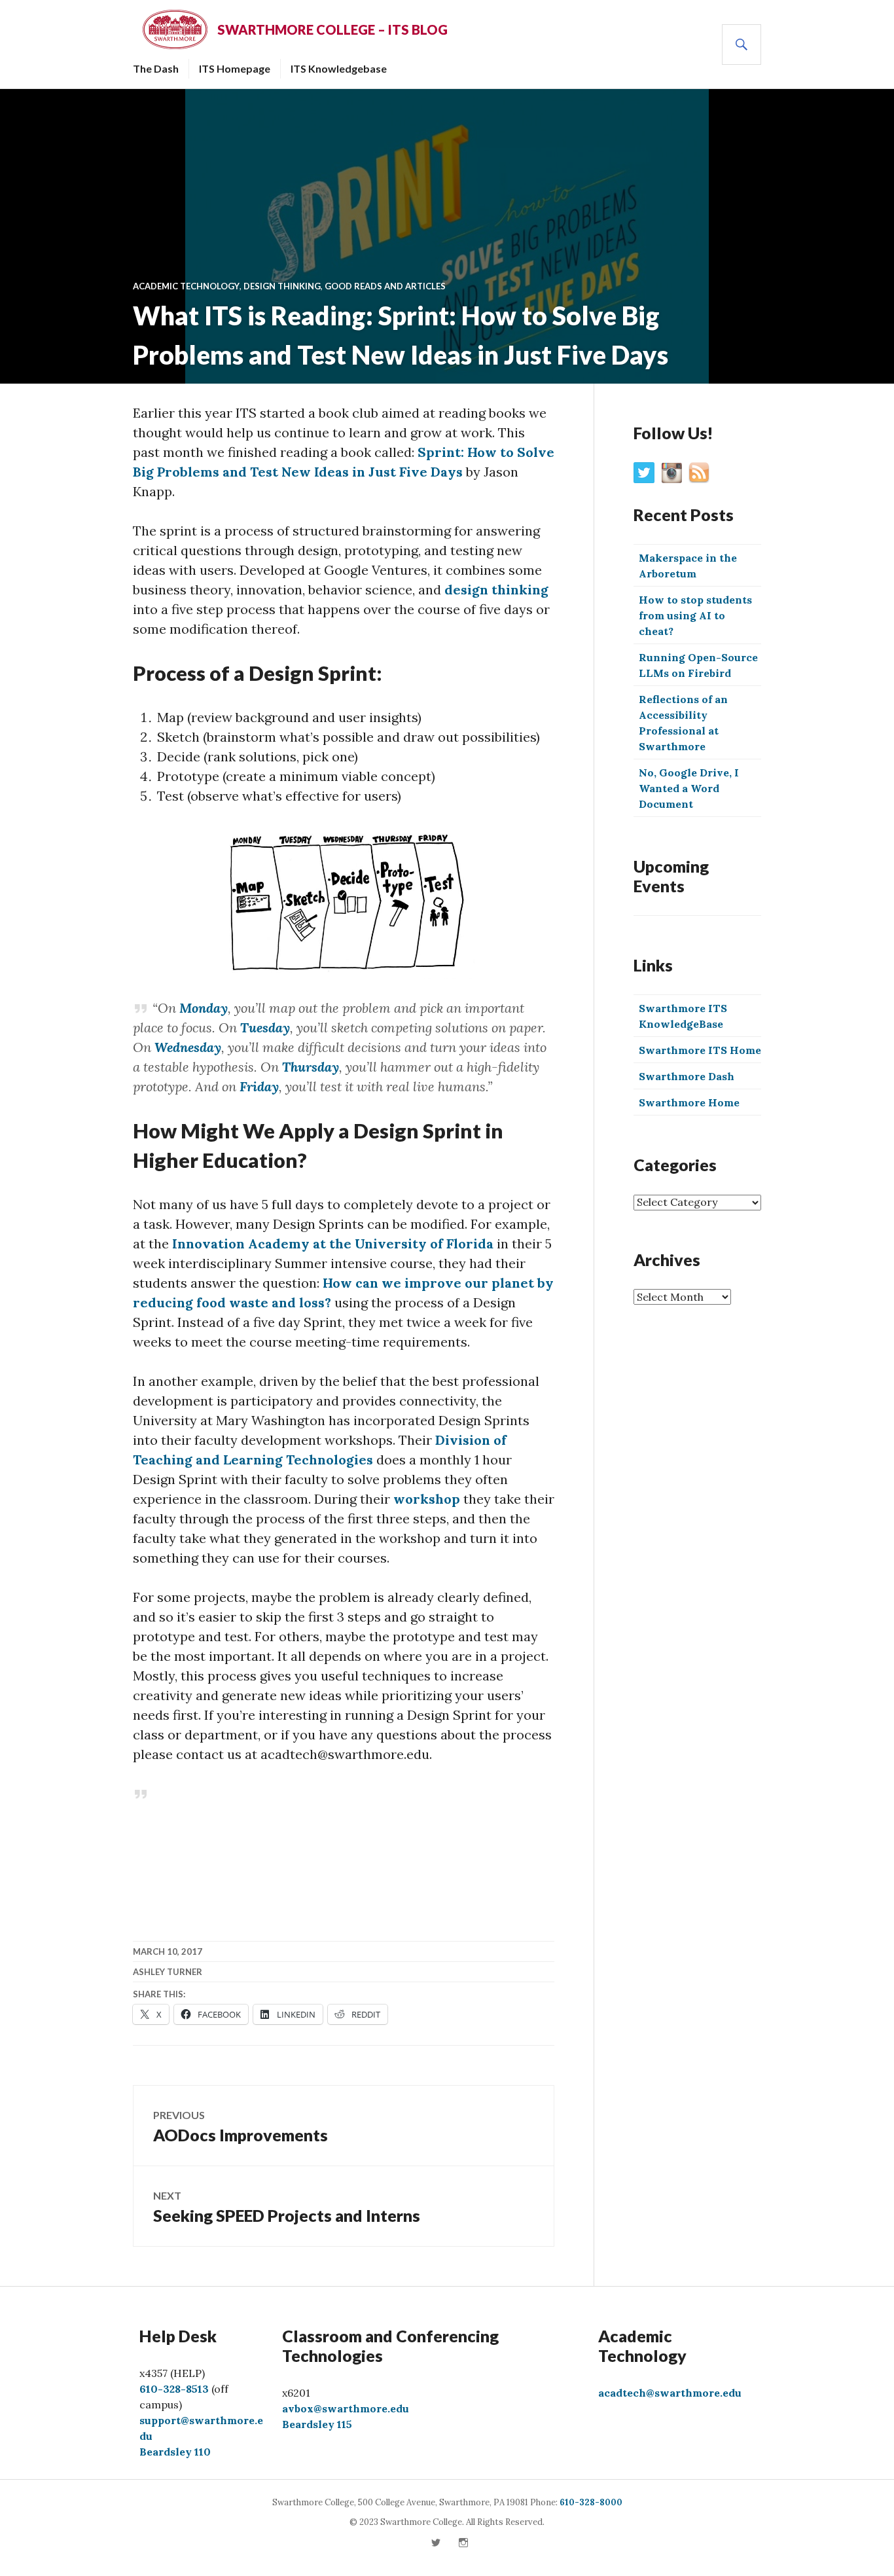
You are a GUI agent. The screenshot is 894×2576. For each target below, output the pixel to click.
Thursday (309, 1067)
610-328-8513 (174, 2389)
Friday (258, 1086)
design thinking (496, 590)
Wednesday (186, 1047)
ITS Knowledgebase (339, 68)
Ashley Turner (168, 1972)
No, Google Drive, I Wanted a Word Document (689, 788)
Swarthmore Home (689, 1102)
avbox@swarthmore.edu (346, 2408)
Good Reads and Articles (385, 286)
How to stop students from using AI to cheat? (695, 615)
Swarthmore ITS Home (700, 1050)
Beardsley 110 (175, 2452)
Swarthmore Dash (687, 1076)
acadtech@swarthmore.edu (670, 2393)
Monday (202, 1008)
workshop (427, 1499)
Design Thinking (282, 286)
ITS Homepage (235, 68)
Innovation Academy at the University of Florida (333, 1243)
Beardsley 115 (317, 2424)
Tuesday (263, 1027)
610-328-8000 (591, 2502)
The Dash (156, 68)
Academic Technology (186, 286)
